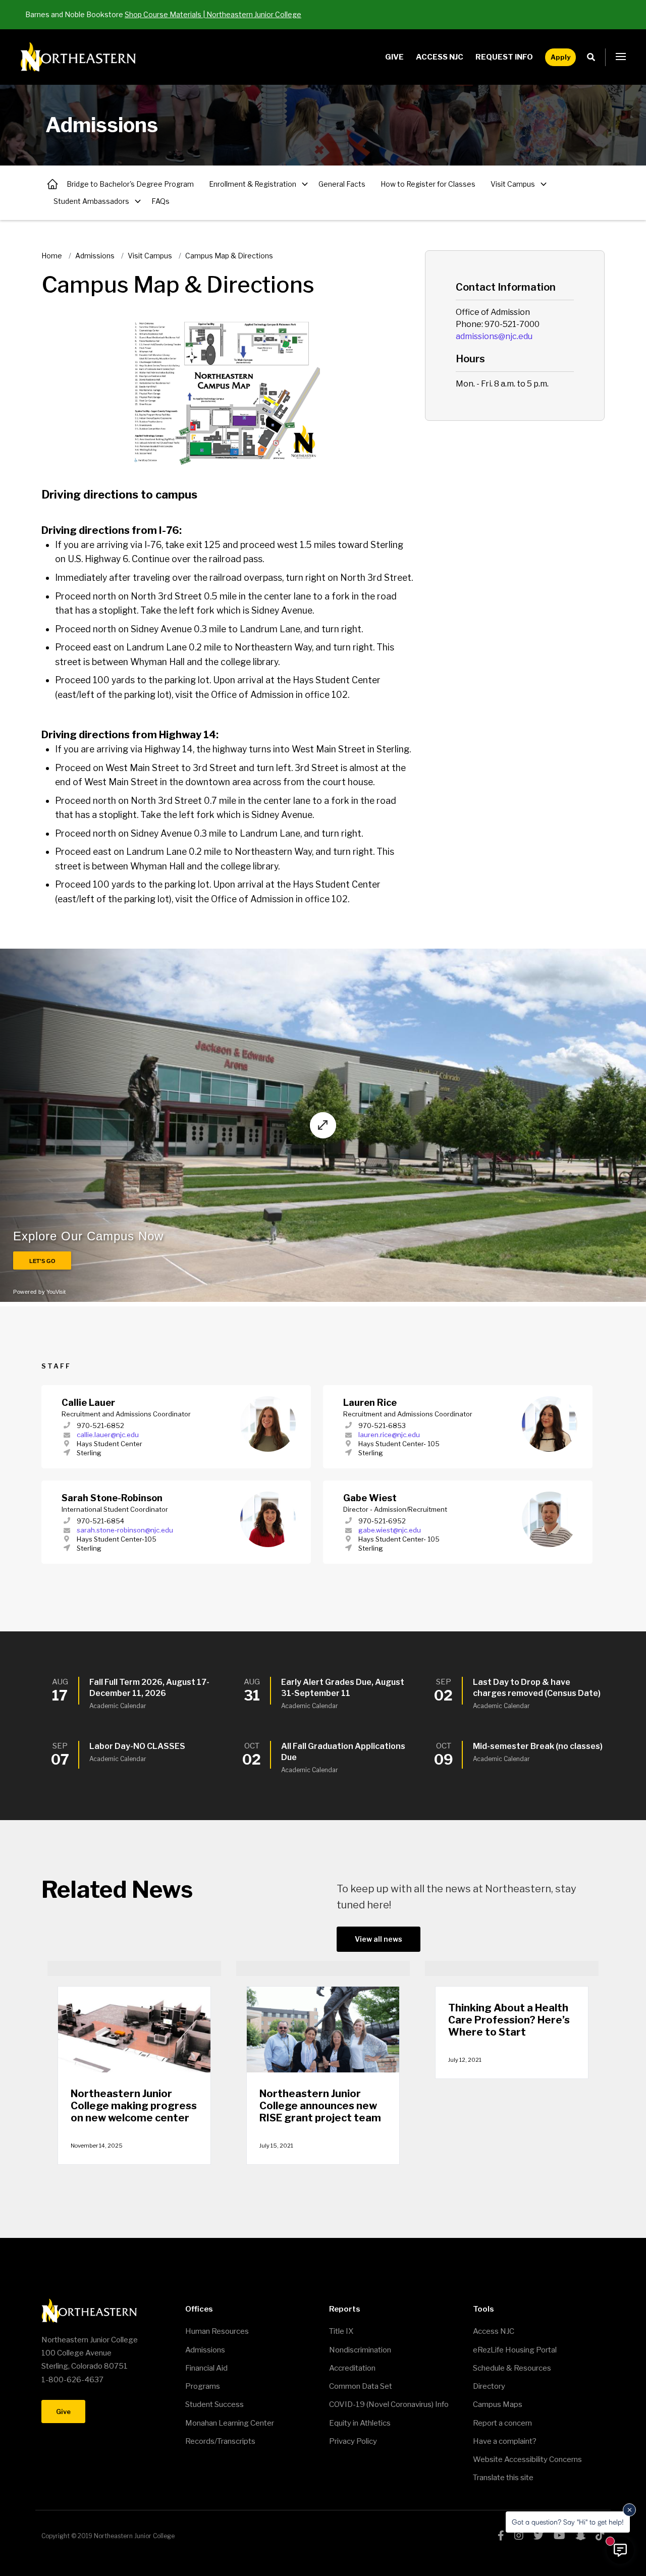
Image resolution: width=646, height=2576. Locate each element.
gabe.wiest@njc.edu (390, 1530)
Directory (489, 2386)
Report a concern (502, 2423)
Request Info (504, 57)
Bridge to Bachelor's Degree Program (130, 184)
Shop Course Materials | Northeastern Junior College (213, 14)
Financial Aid (206, 2368)
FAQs (160, 201)
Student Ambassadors (91, 201)
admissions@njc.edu (494, 336)
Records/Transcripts (220, 2441)
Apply (560, 57)
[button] (621, 57)
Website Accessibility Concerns (527, 2459)
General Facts (342, 184)
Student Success (214, 2404)
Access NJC (440, 57)
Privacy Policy (353, 2441)
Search (594, 57)
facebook (501, 2536)
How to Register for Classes (428, 184)
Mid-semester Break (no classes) (538, 1746)
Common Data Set (361, 2386)
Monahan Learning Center (230, 2423)
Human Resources (217, 2331)
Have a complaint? (505, 2441)
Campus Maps (498, 2404)
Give (394, 57)
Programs (203, 2386)
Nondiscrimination (360, 2350)
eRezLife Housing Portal (515, 2350)
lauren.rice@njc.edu (389, 1435)
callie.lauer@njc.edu (108, 1435)
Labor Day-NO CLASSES (137, 1746)
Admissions (52, 184)
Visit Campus (513, 184)
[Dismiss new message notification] (629, 2510)
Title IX (341, 2331)
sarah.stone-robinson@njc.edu (125, 1530)
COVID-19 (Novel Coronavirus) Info (389, 2404)
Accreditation (352, 2368)
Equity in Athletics (360, 2423)
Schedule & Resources (512, 2368)
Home (52, 256)
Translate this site (503, 2478)
